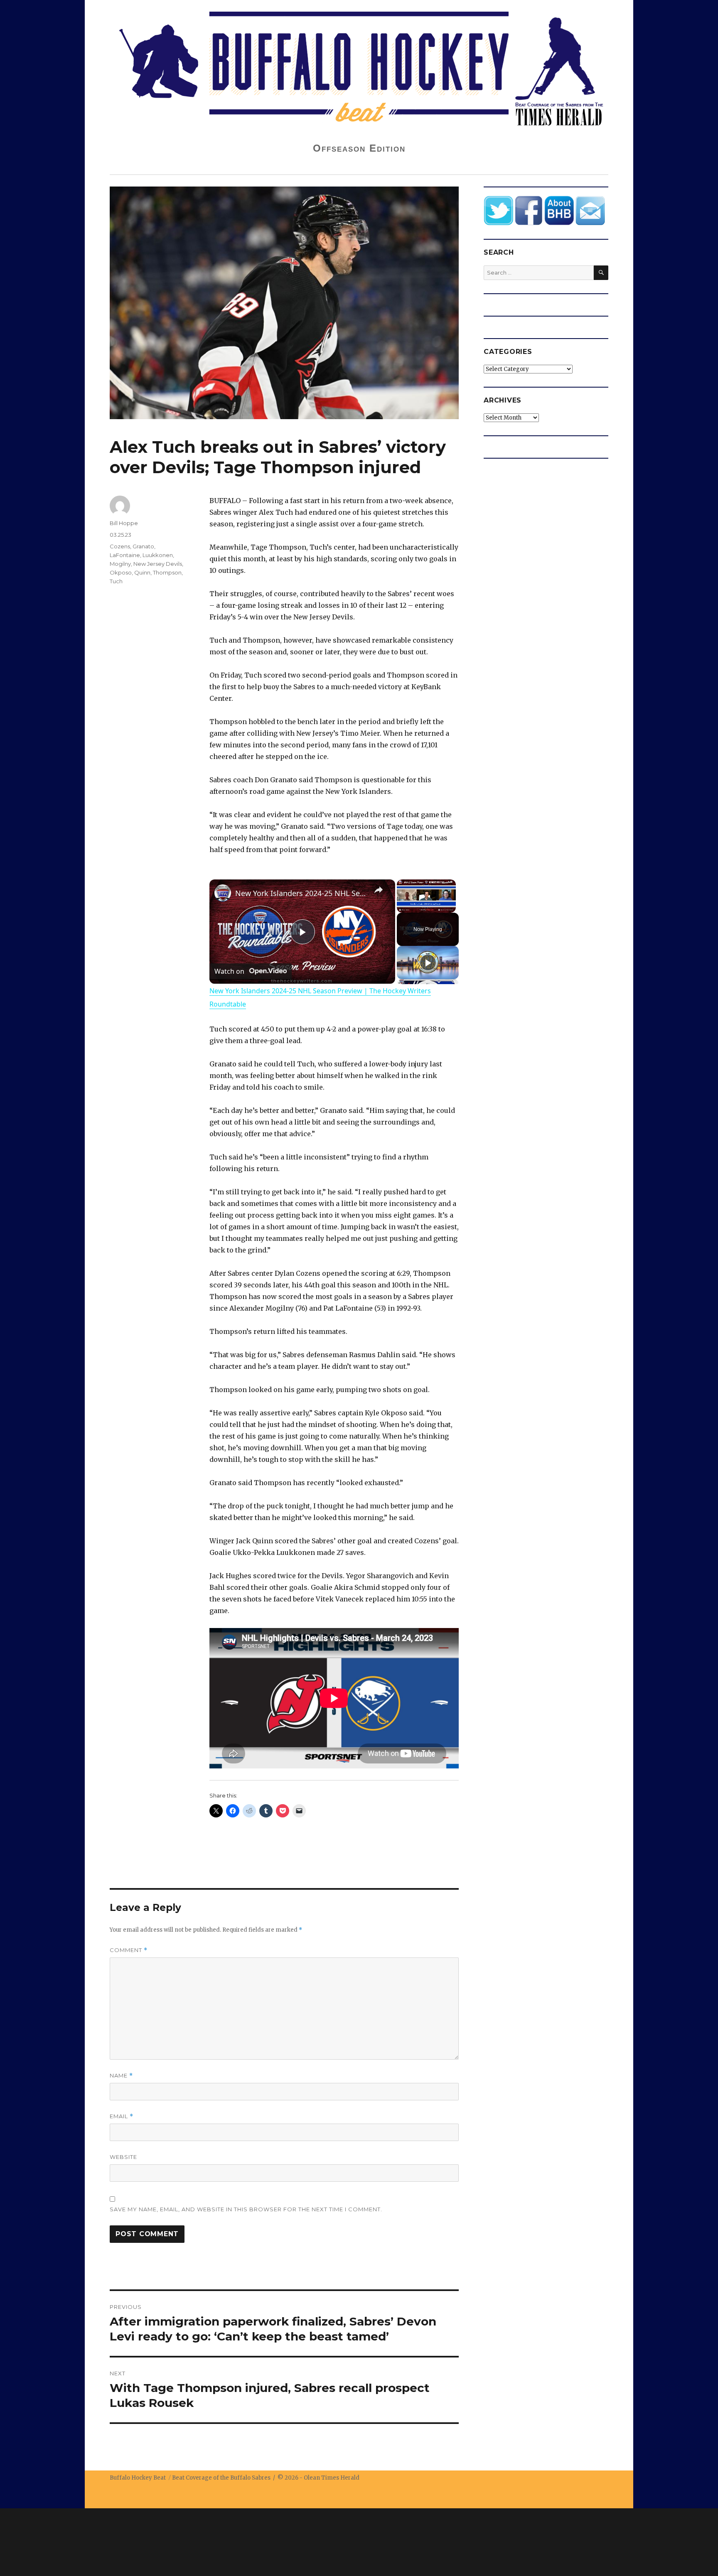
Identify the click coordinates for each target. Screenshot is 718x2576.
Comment (129, 1950)
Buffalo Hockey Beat (138, 2478)
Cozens (120, 546)
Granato (143, 546)
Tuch (116, 581)
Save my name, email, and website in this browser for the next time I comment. (246, 2209)
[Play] (428, 963)
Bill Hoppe (124, 523)
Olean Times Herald (332, 2478)
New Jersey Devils (158, 564)
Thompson (167, 572)
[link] (223, 893)
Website (123, 2157)
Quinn (142, 572)
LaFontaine (125, 555)
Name (121, 2076)
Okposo (121, 572)
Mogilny (120, 564)
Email (122, 2116)
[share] (379, 890)
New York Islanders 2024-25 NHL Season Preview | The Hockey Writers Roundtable (301, 893)
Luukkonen (158, 555)
